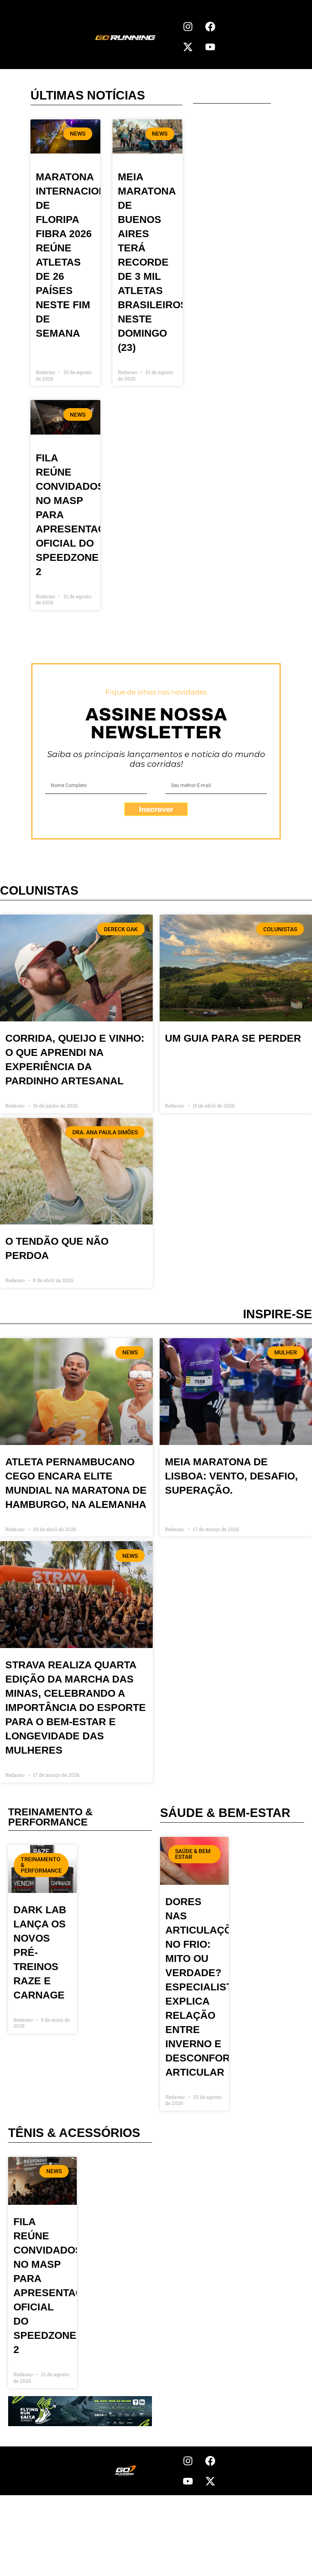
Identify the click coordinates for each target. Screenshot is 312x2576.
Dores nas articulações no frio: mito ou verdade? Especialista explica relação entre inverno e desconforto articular (206, 1987)
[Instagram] (188, 26)
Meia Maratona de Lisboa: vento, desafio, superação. (231, 1476)
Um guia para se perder (233, 1038)
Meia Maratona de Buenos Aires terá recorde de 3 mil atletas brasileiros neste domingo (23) (153, 262)
